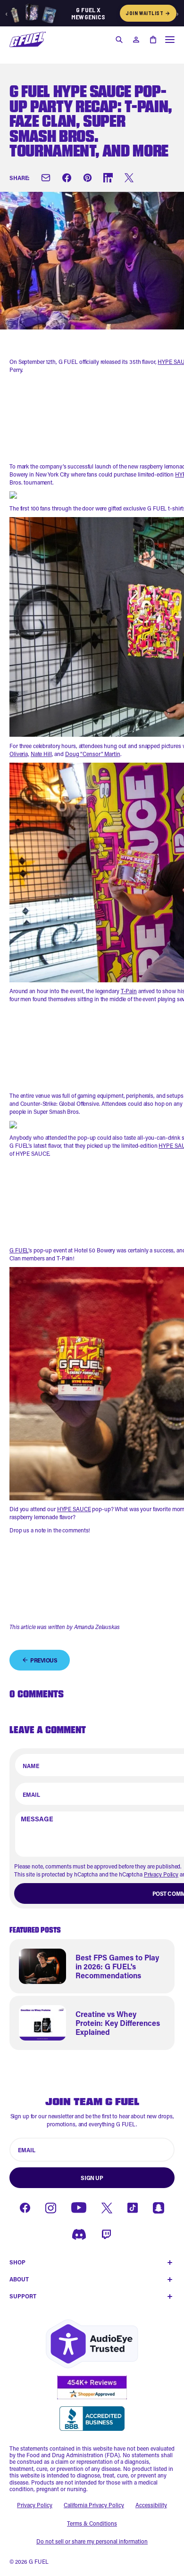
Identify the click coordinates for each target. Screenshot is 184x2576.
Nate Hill (41, 754)
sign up (92, 2178)
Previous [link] (44, 1660)
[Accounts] (136, 40)
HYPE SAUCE (74, 1509)
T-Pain (129, 991)
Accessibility (151, 2505)
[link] (92, 1966)
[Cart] (153, 40)
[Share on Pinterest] (87, 178)
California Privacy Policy (94, 2505)
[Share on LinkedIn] (108, 178)
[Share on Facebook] (67, 178)
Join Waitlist (148, 13)
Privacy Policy (161, 1874)
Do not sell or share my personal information (92, 2541)
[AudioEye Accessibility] (92, 2344)
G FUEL (19, 1250)
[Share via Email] (46, 178)
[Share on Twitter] (129, 178)
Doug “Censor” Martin (93, 754)
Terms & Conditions (92, 2523)
